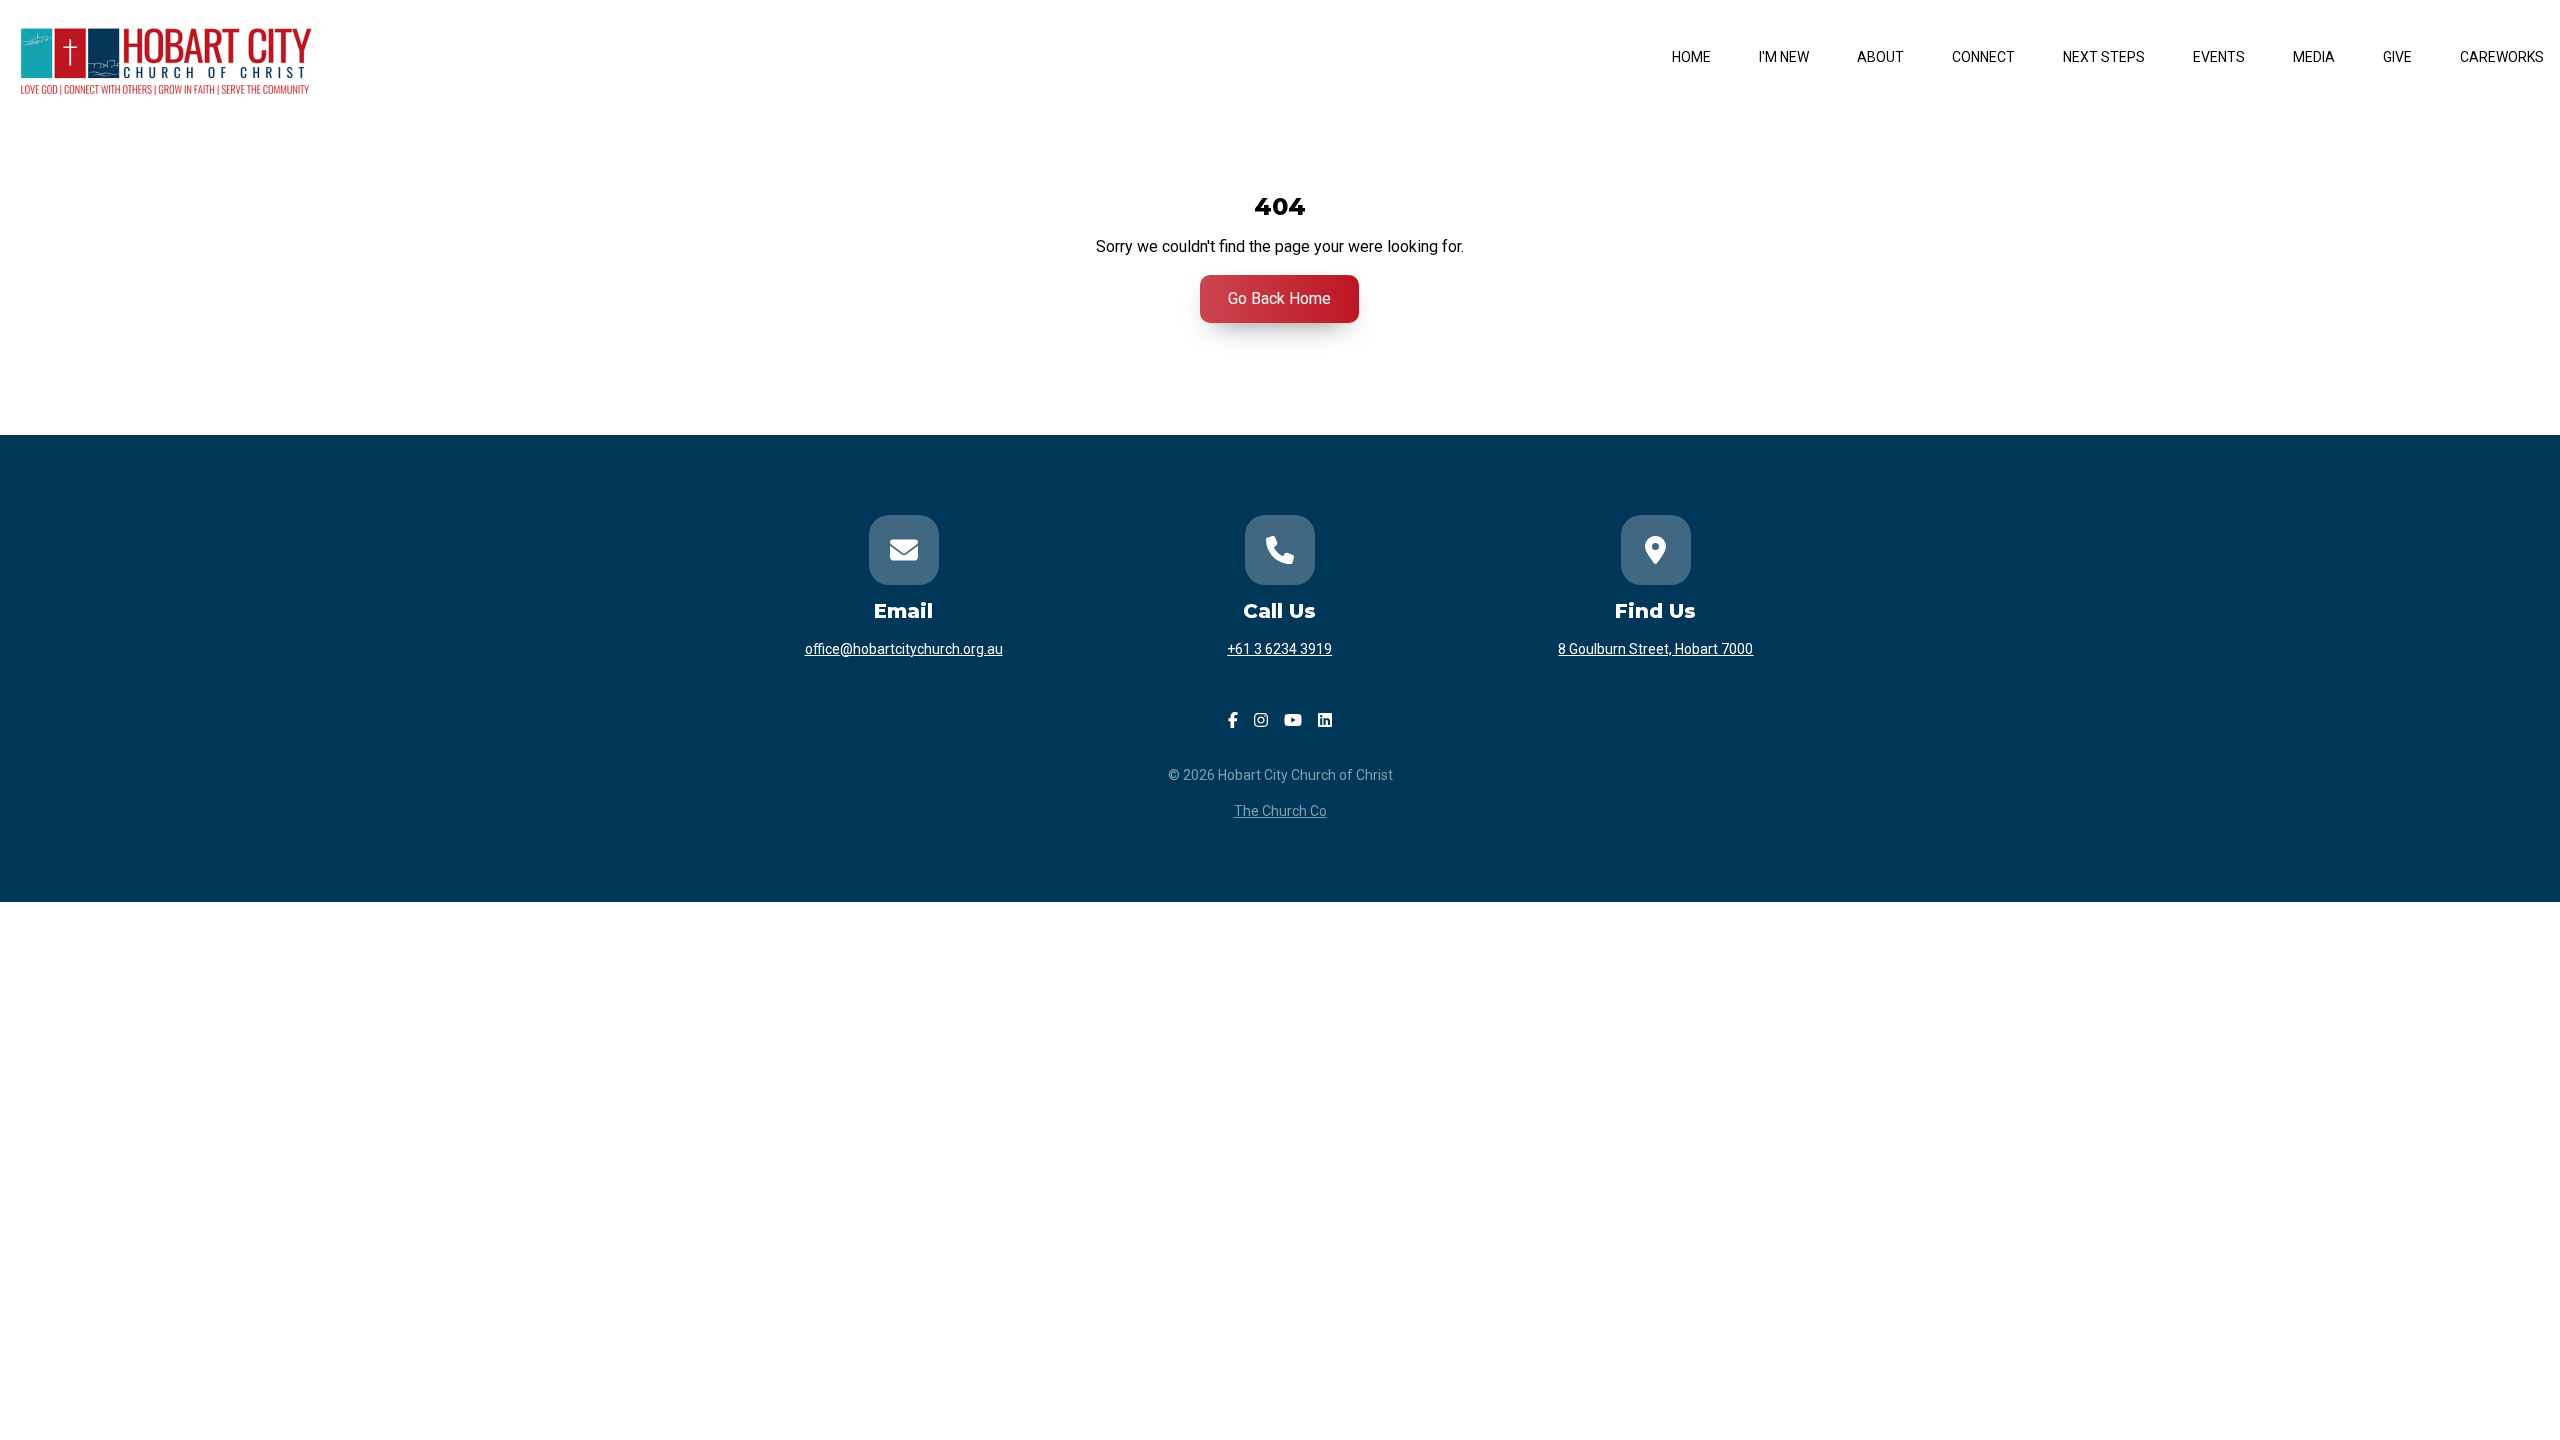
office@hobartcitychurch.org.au (904, 649)
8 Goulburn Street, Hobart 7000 (1655, 649)
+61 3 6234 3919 (1279, 649)
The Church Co (1280, 811)
